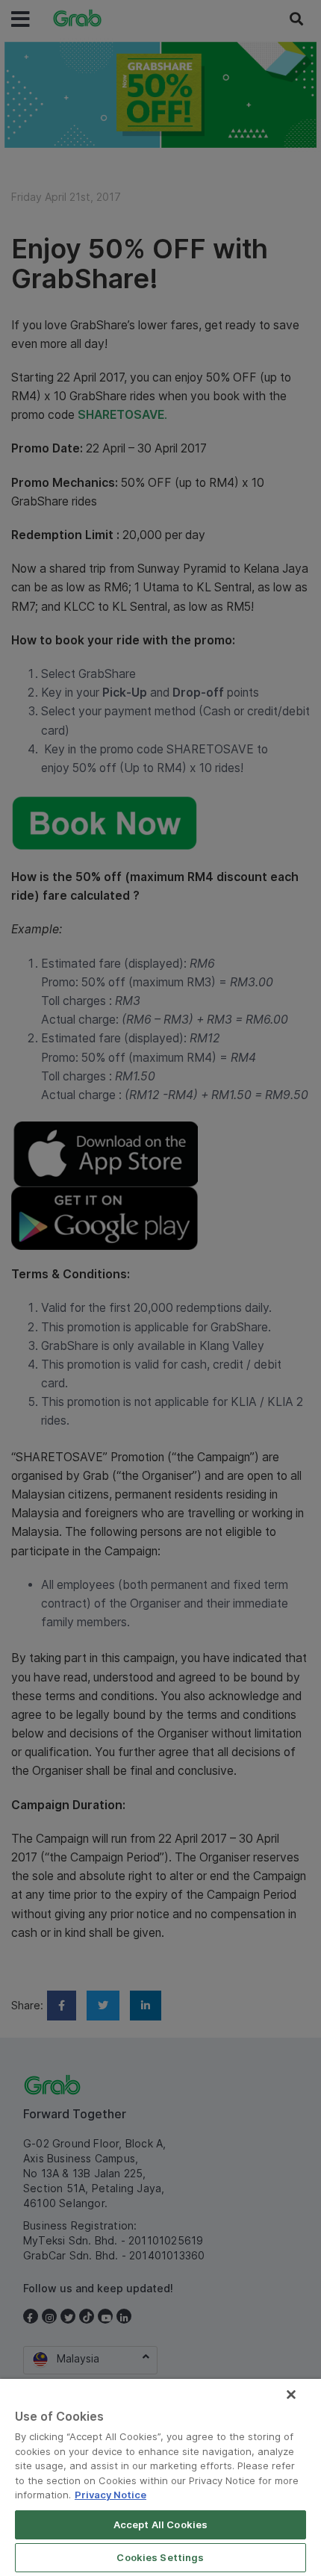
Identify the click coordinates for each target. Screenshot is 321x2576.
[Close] (291, 2395)
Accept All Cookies (160, 2524)
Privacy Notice (110, 2495)
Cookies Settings (160, 2557)
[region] (160, 2477)
